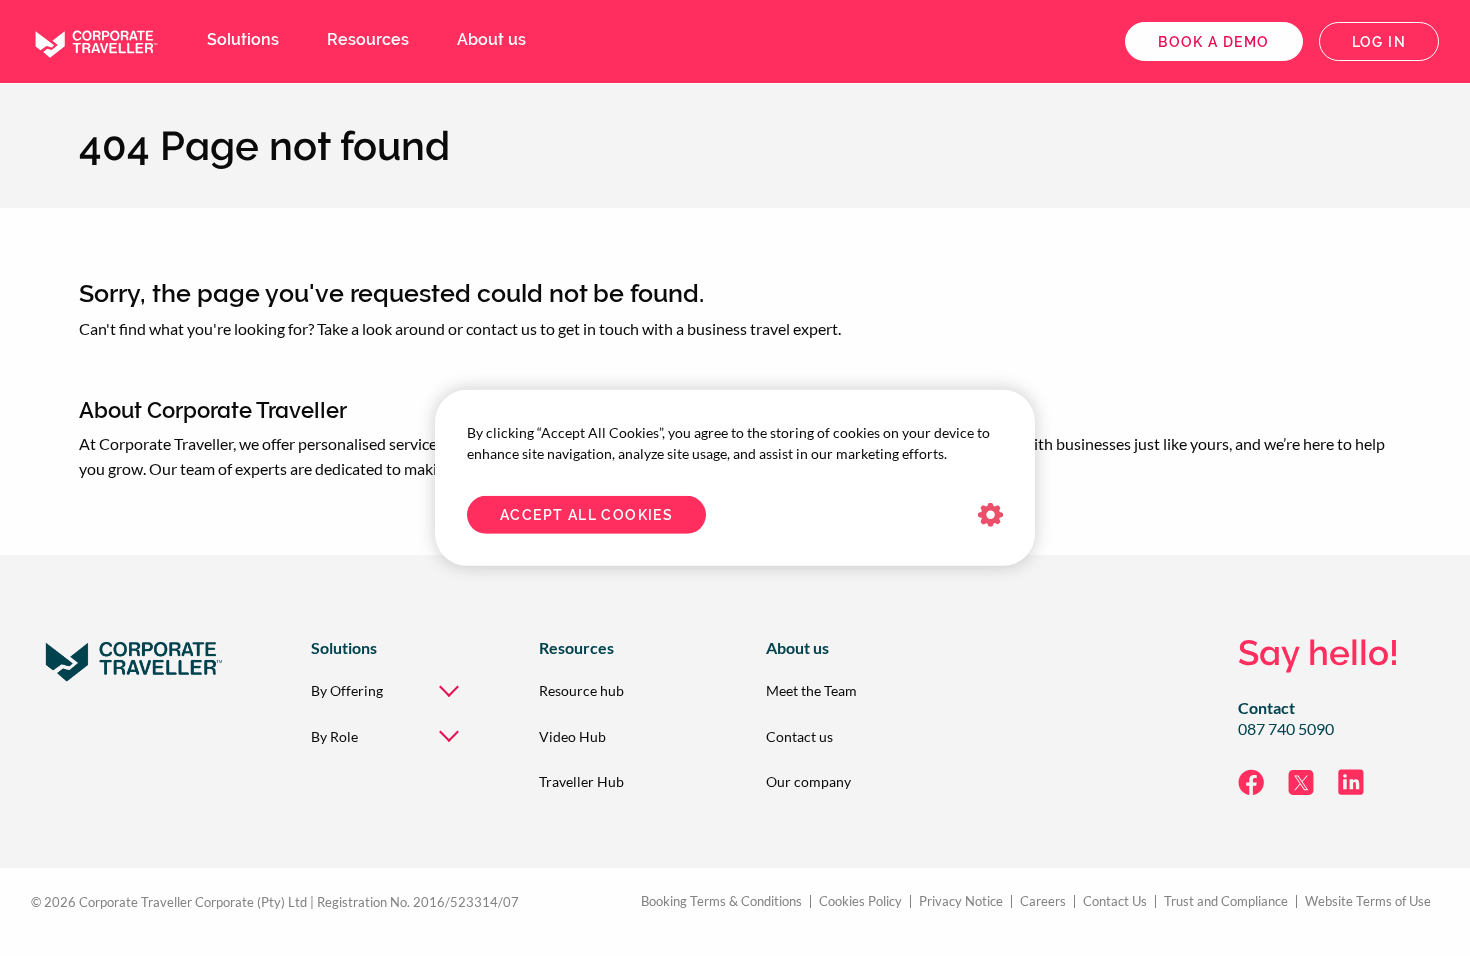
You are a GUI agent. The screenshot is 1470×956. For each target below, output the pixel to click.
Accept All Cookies (586, 515)
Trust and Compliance (1226, 901)
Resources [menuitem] (368, 39)
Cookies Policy (860, 901)
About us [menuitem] (491, 39)
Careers (1043, 901)
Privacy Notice (961, 901)
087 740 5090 (1286, 729)
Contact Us (1115, 901)
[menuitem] (393, 690)
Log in (1379, 42)
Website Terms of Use (1368, 901)
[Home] (95, 39)
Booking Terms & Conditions (721, 901)
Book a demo (1213, 42)
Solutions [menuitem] (243, 39)
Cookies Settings (990, 515)
